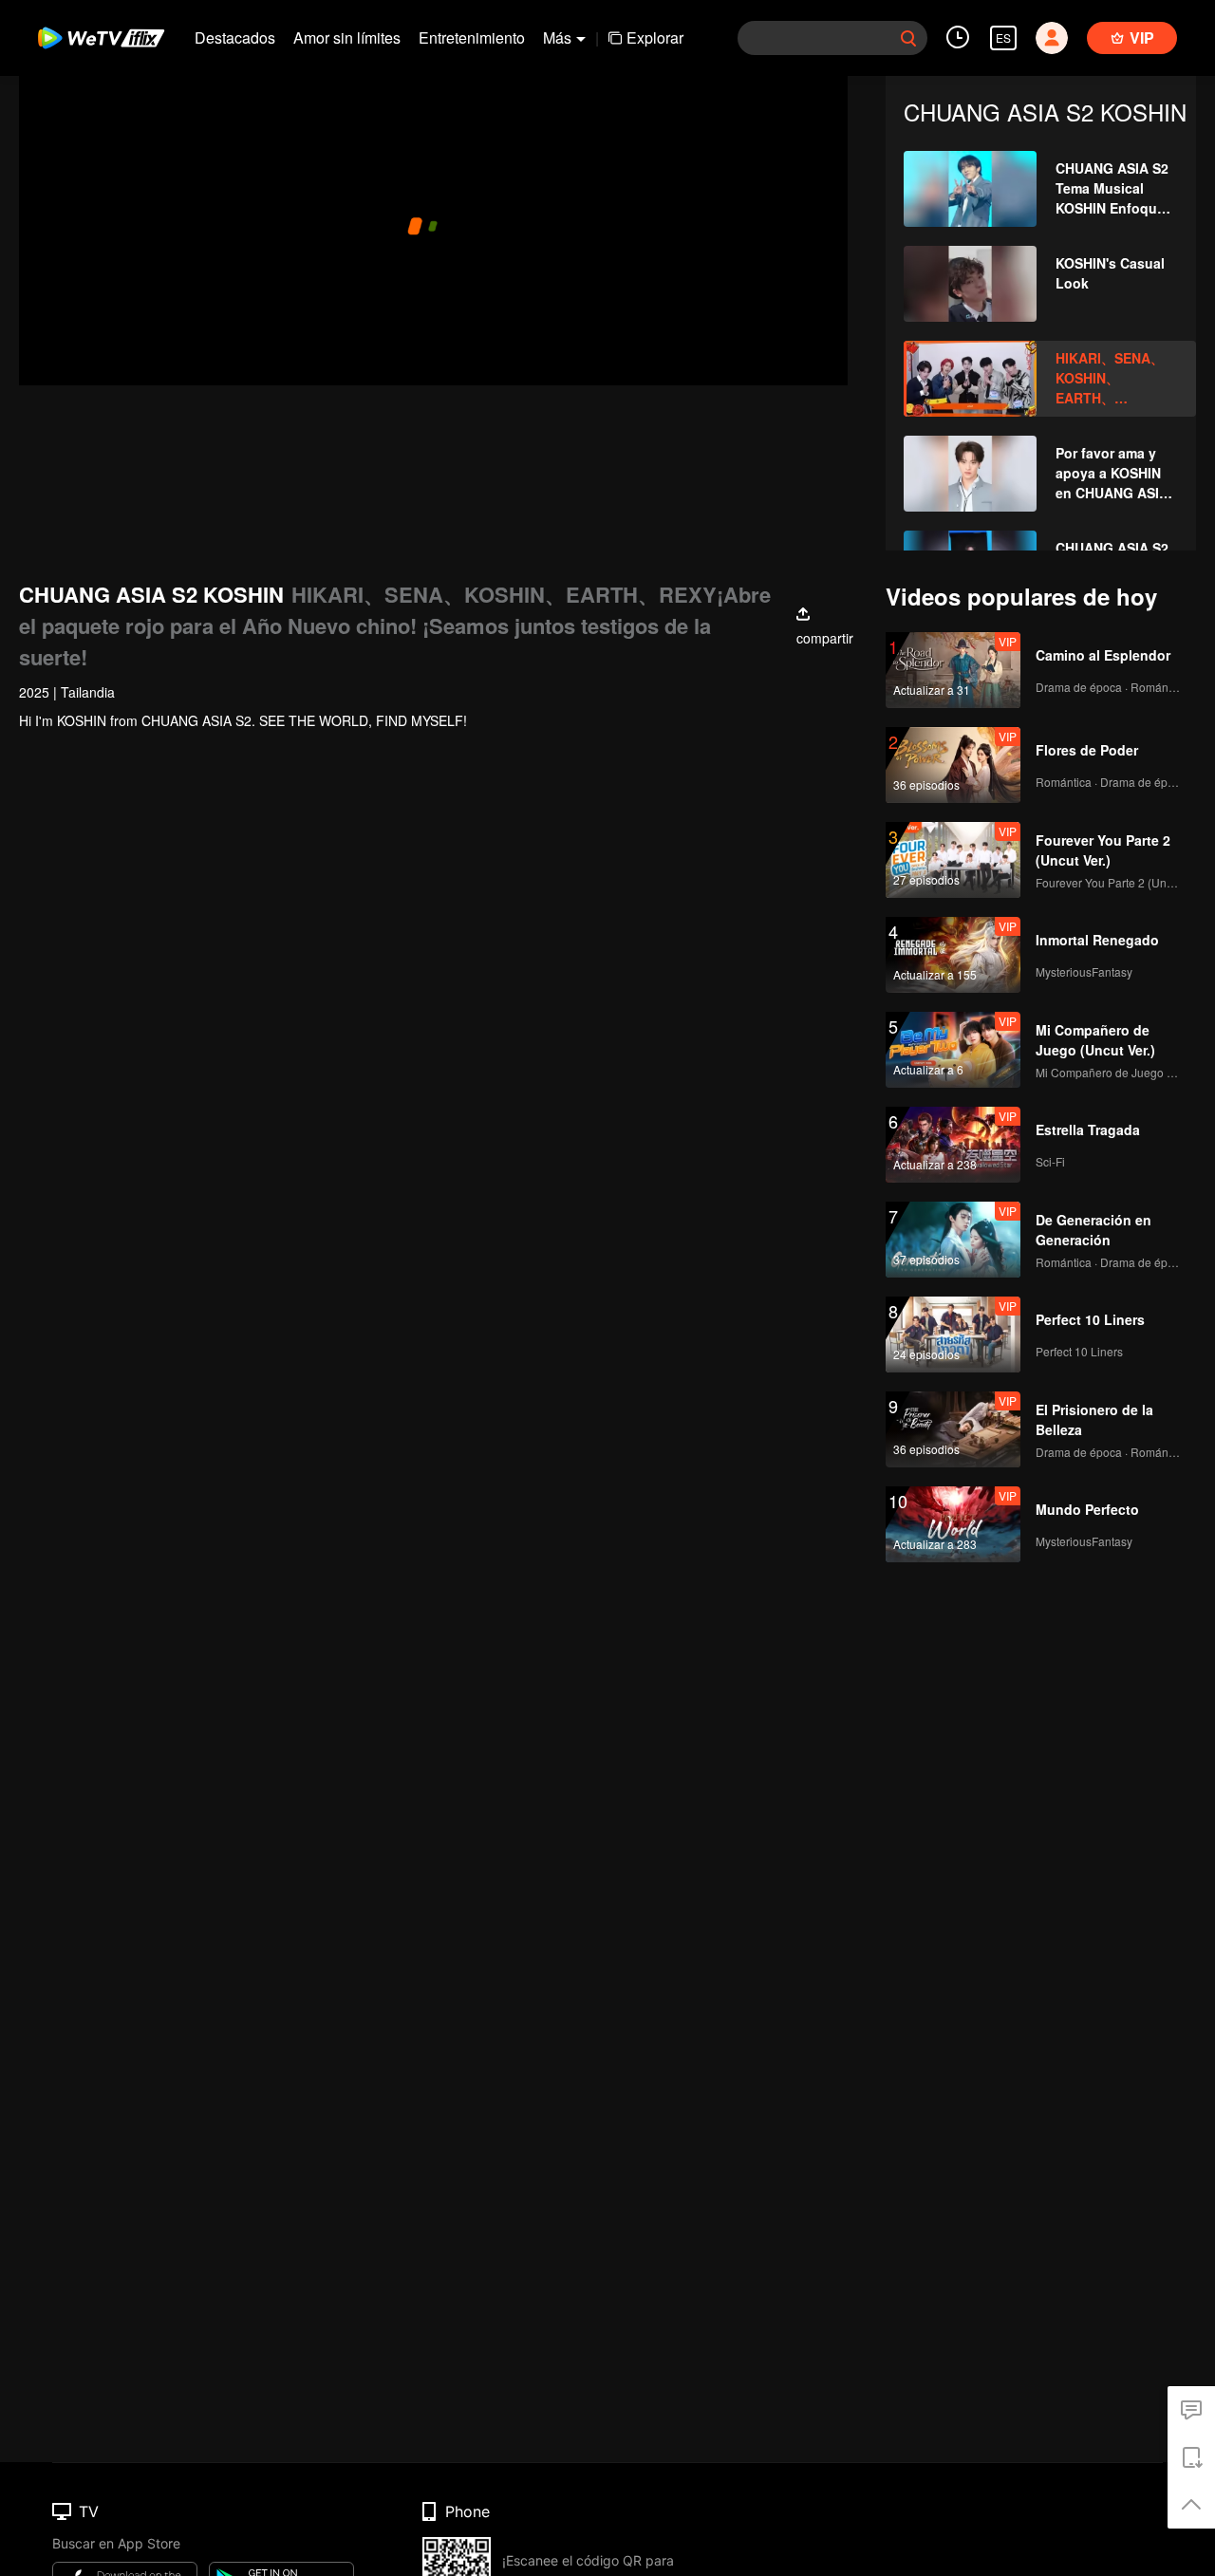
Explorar (655, 37)
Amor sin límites (347, 37)
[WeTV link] (102, 38)
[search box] (908, 38)
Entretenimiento (472, 37)
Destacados (235, 37)
